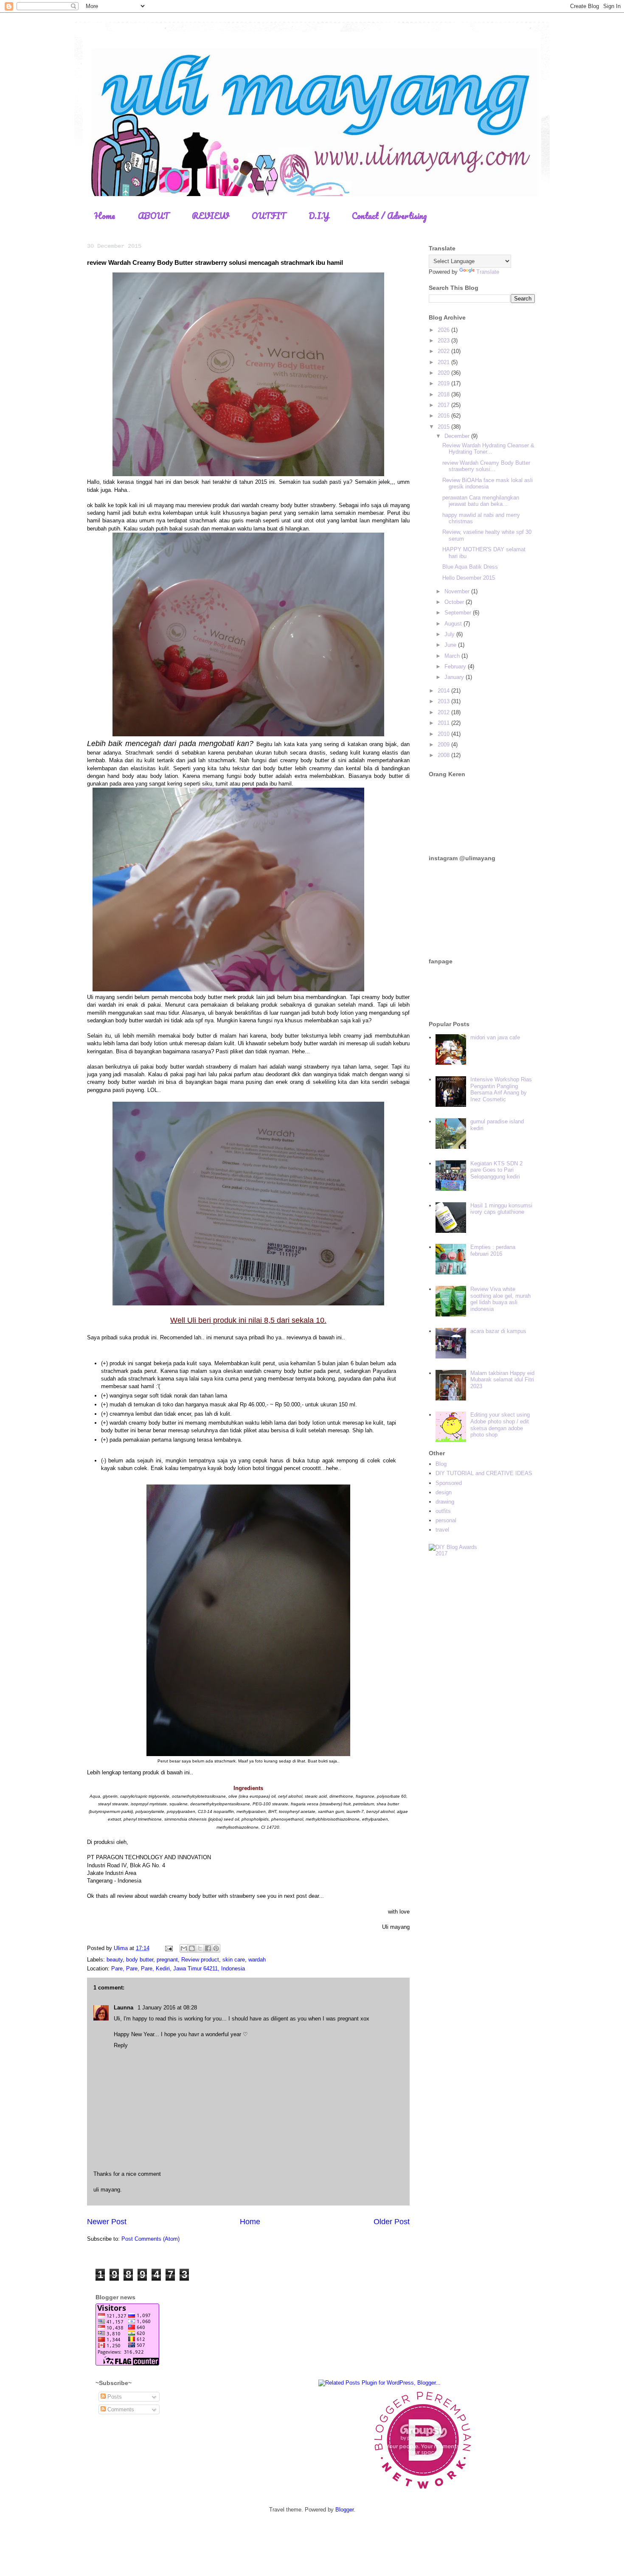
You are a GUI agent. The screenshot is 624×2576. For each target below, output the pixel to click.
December (458, 436)
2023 (444, 341)
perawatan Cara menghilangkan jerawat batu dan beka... (481, 501)
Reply (121, 2045)
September (459, 613)
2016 (444, 416)
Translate (488, 272)
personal (446, 1520)
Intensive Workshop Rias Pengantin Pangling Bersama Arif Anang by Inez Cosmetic (501, 1089)
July (450, 634)
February (456, 666)
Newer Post (107, 2222)
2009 (444, 745)
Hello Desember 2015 (469, 578)
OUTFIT (269, 216)
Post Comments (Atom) (150, 2239)
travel (442, 1530)
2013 (444, 701)
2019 (444, 383)
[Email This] (184, 1948)
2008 (444, 755)
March (453, 656)
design (444, 1492)
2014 (444, 691)
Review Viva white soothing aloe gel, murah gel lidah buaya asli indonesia (500, 1299)
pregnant (167, 1960)
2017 (444, 405)
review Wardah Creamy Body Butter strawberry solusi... (486, 466)
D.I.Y (319, 216)
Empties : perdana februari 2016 (493, 1250)
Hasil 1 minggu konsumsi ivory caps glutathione (501, 1209)
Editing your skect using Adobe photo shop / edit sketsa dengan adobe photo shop (500, 1425)
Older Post (392, 2222)
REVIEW (210, 216)
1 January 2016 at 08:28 (167, 2008)
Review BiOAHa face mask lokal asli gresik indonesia (488, 484)
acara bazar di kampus (498, 1331)
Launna (124, 2008)
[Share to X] (200, 1948)
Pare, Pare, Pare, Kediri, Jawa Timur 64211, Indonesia (178, 1968)
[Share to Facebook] (208, 1948)
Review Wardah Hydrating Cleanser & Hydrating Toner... (488, 449)
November (458, 591)
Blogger (344, 2510)
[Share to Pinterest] (216, 1948)
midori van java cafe (495, 1037)
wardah (257, 1960)
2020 (444, 373)
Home (105, 216)
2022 (444, 351)
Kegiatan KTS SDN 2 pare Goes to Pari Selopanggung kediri (496, 1170)
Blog (441, 1464)
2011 (444, 723)
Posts (114, 2397)
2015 (444, 427)
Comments (120, 2409)
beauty (115, 1960)
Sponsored (449, 1483)
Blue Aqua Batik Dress (470, 567)
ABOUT (153, 216)
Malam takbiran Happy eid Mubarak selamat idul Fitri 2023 (502, 1380)
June (451, 645)
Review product (200, 1960)
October (455, 602)
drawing (445, 1502)
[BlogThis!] (192, 1948)
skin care (234, 1960)
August (454, 624)
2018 (444, 394)
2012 (444, 712)
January (455, 677)
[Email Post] (168, 1948)
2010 (444, 734)
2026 (444, 330)
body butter (140, 1960)
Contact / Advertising (389, 216)
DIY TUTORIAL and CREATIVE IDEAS (484, 1473)
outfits (443, 1511)
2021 (444, 362)
